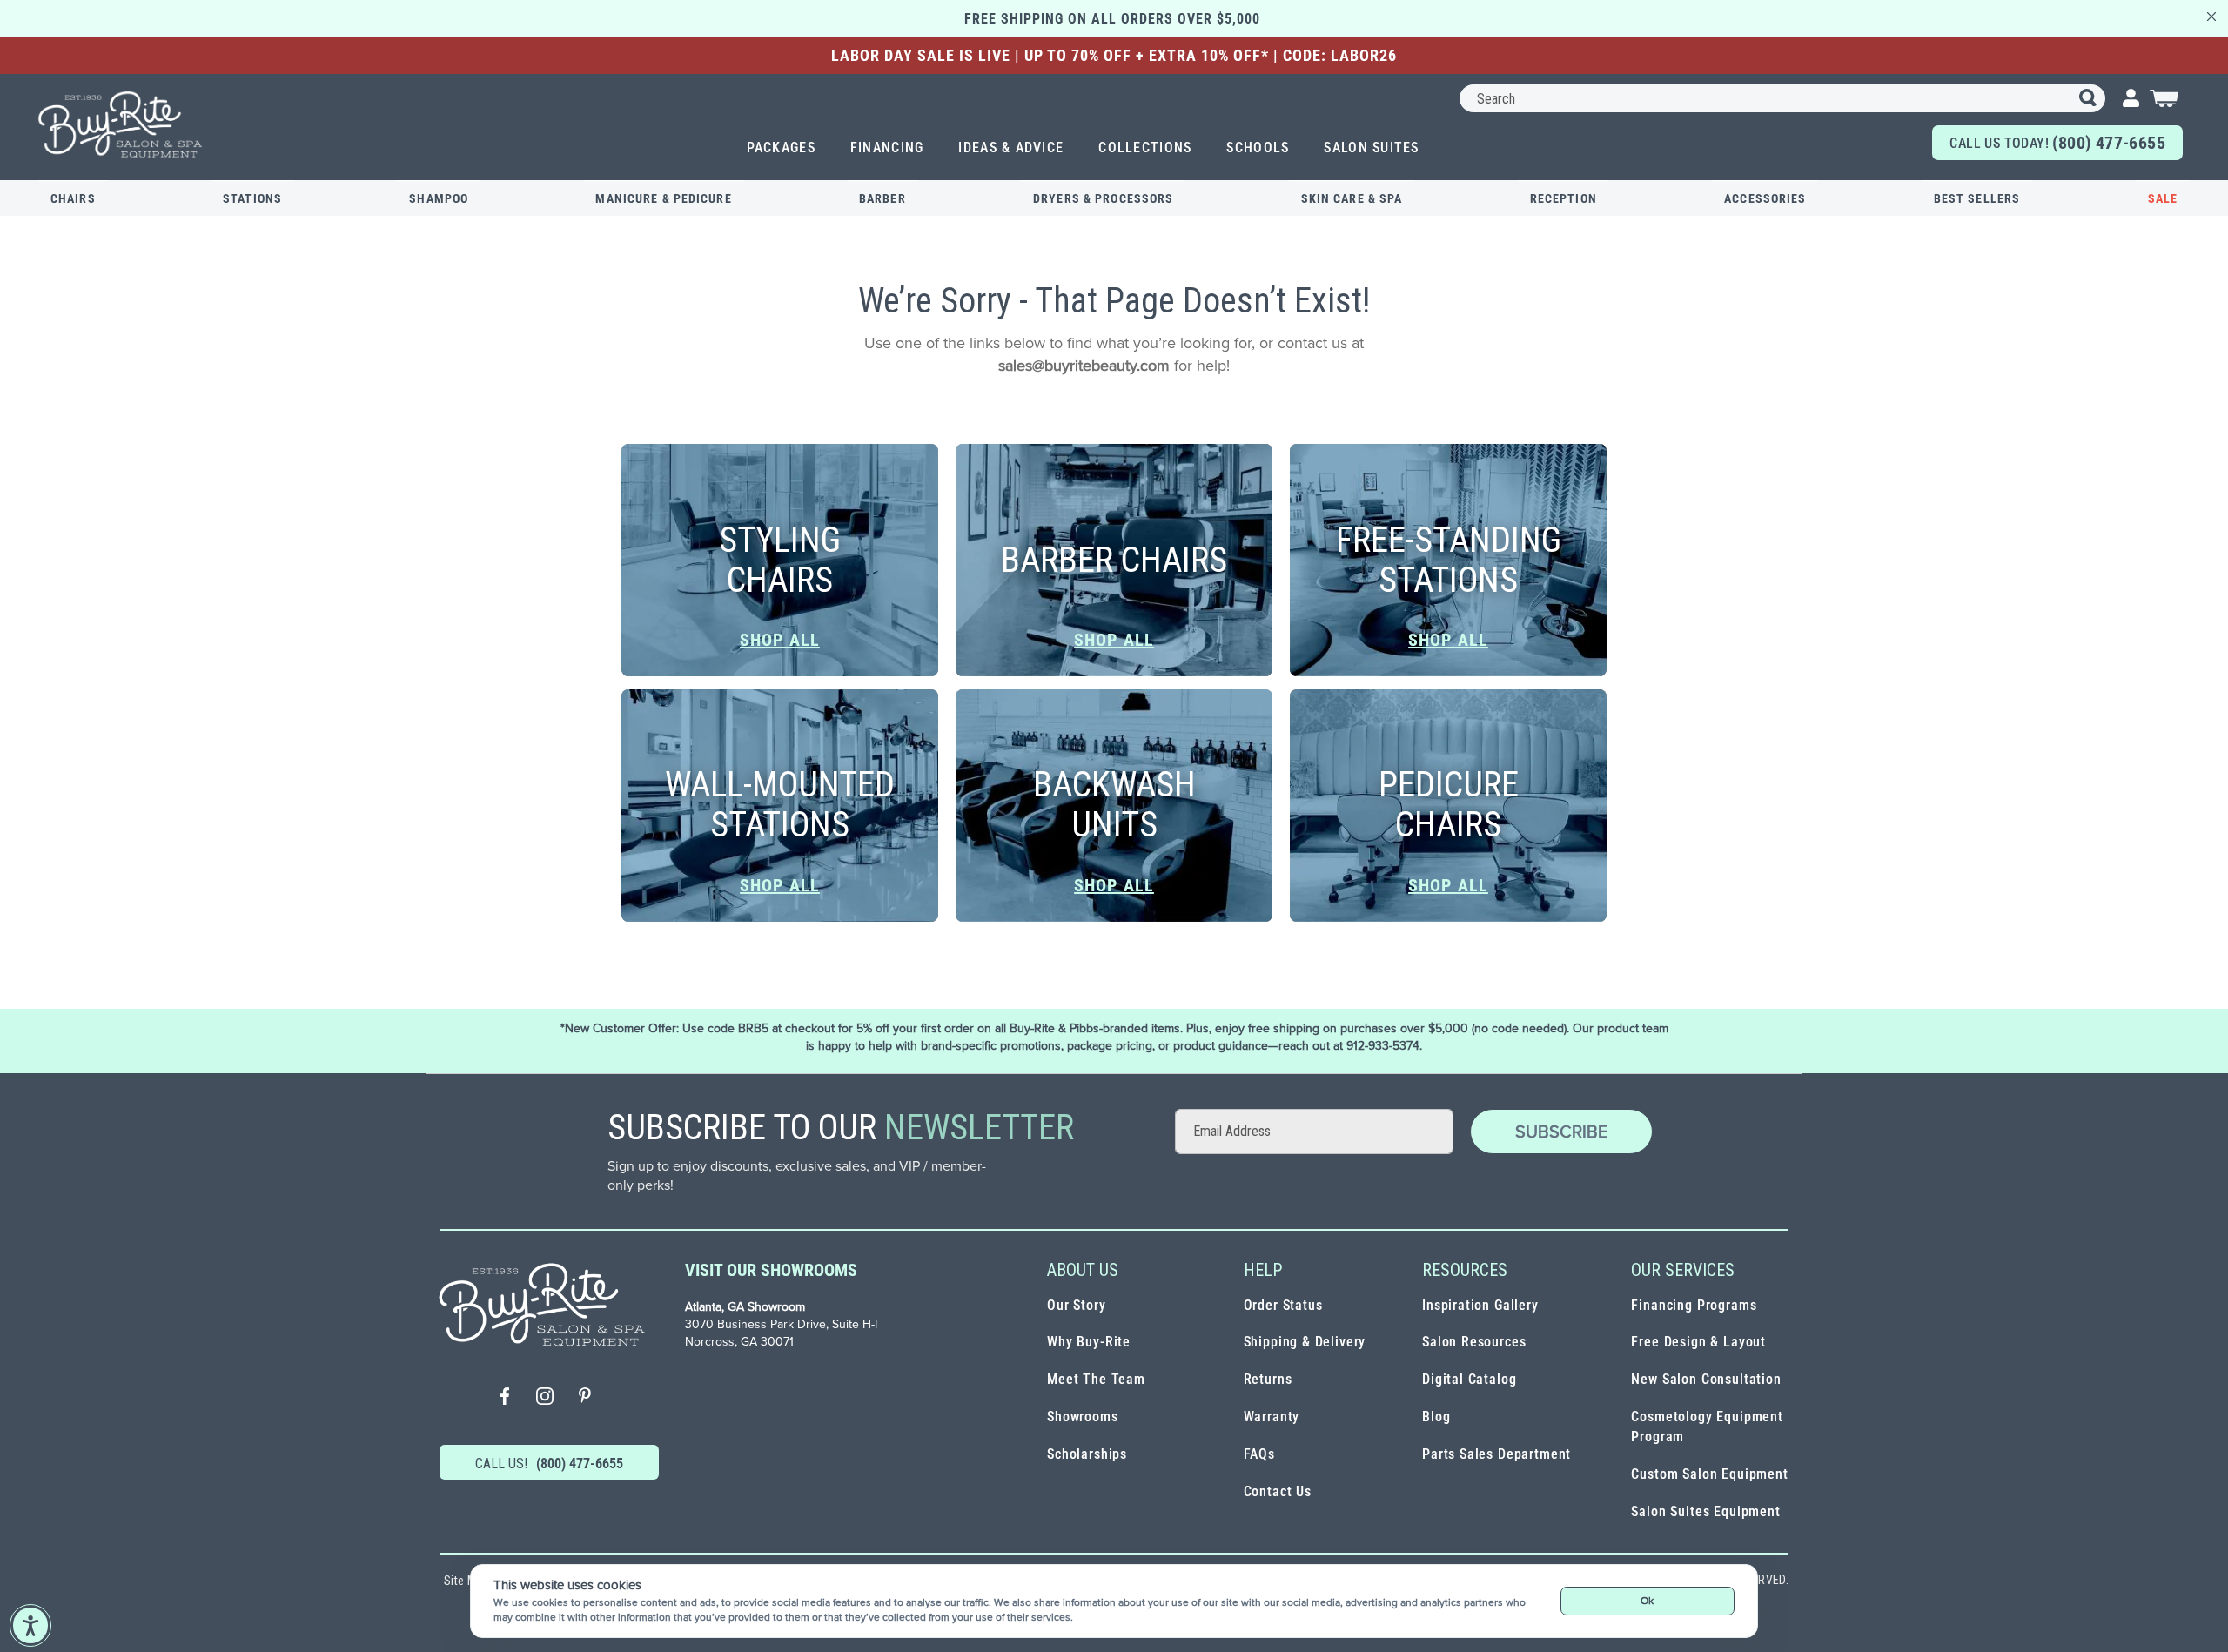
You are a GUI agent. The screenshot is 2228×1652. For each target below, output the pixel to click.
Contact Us (1278, 1491)
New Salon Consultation (1706, 1379)
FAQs (1259, 1454)
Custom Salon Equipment (1709, 1474)
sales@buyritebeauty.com (1084, 365)
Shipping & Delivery (1305, 1342)
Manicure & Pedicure (663, 198)
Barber (882, 198)
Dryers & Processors (1103, 198)
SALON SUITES (1371, 148)
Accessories (1765, 198)
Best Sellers (1977, 198)
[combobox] (1782, 98)
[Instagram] (545, 1398)
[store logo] (121, 124)
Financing (887, 148)
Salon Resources (1474, 1342)
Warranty (1272, 1417)
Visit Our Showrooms (771, 1270)
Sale (2163, 198)
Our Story (1076, 1305)
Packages (781, 148)
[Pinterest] (585, 1398)
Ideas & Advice (1011, 148)
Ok (1647, 1600)
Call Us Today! (2057, 143)
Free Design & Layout (1698, 1342)
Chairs (73, 198)
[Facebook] (505, 1398)
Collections (1145, 148)
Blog (1436, 1417)
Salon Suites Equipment (1705, 1511)
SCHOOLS (1258, 148)
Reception (1564, 198)
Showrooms (1082, 1417)
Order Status (1283, 1305)
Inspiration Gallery (1480, 1305)
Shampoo (439, 198)
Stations (252, 198)
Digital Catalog (1469, 1379)
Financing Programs (1694, 1305)
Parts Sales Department (1497, 1454)
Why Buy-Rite (1089, 1342)
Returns (1268, 1379)
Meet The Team (1096, 1379)
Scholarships (1087, 1454)
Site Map (466, 1581)
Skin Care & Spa (1352, 198)
